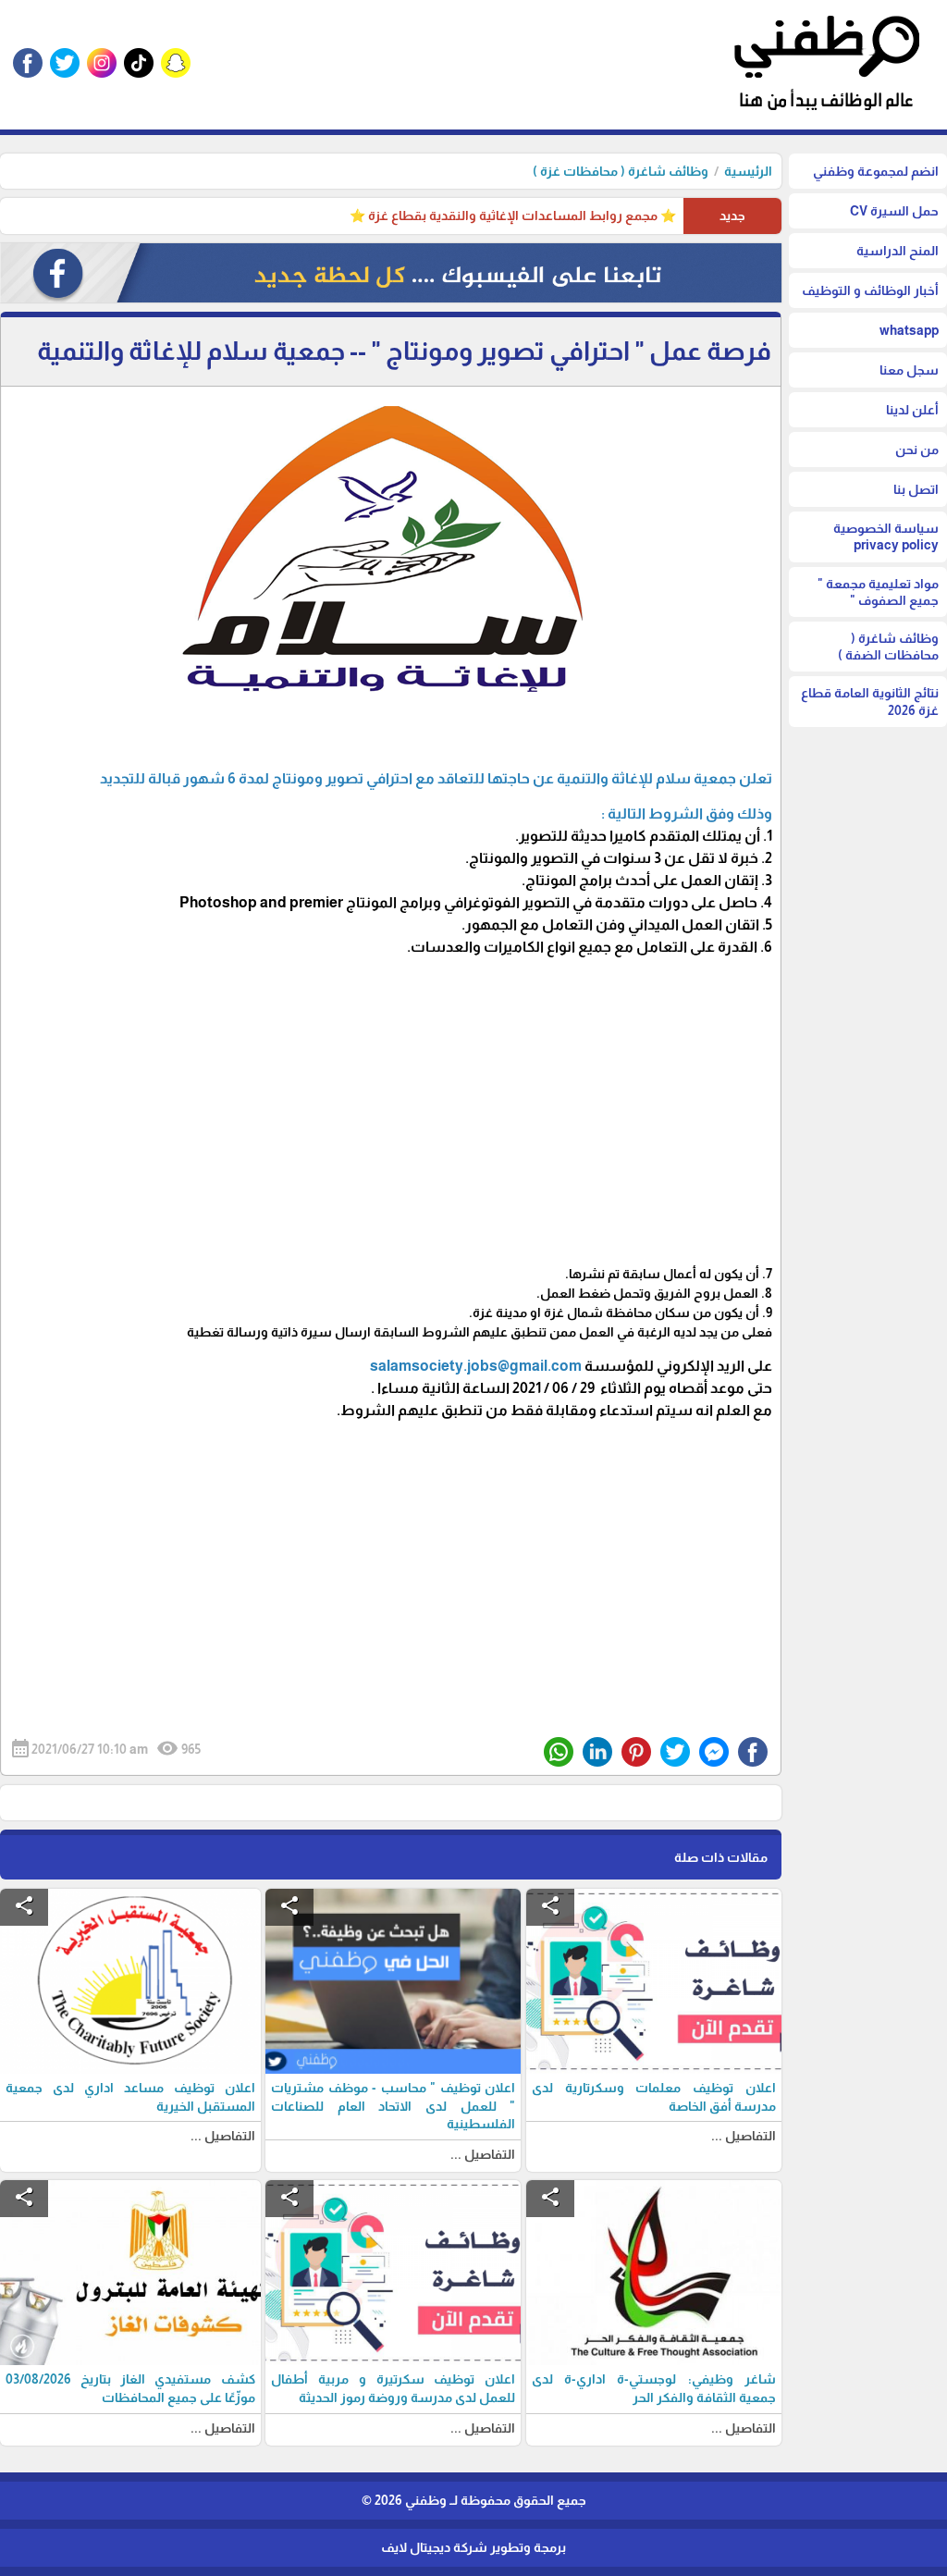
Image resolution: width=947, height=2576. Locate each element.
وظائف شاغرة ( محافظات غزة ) (621, 171)
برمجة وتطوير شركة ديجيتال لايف (473, 2547)
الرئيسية (748, 171)
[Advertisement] (391, 1110)
